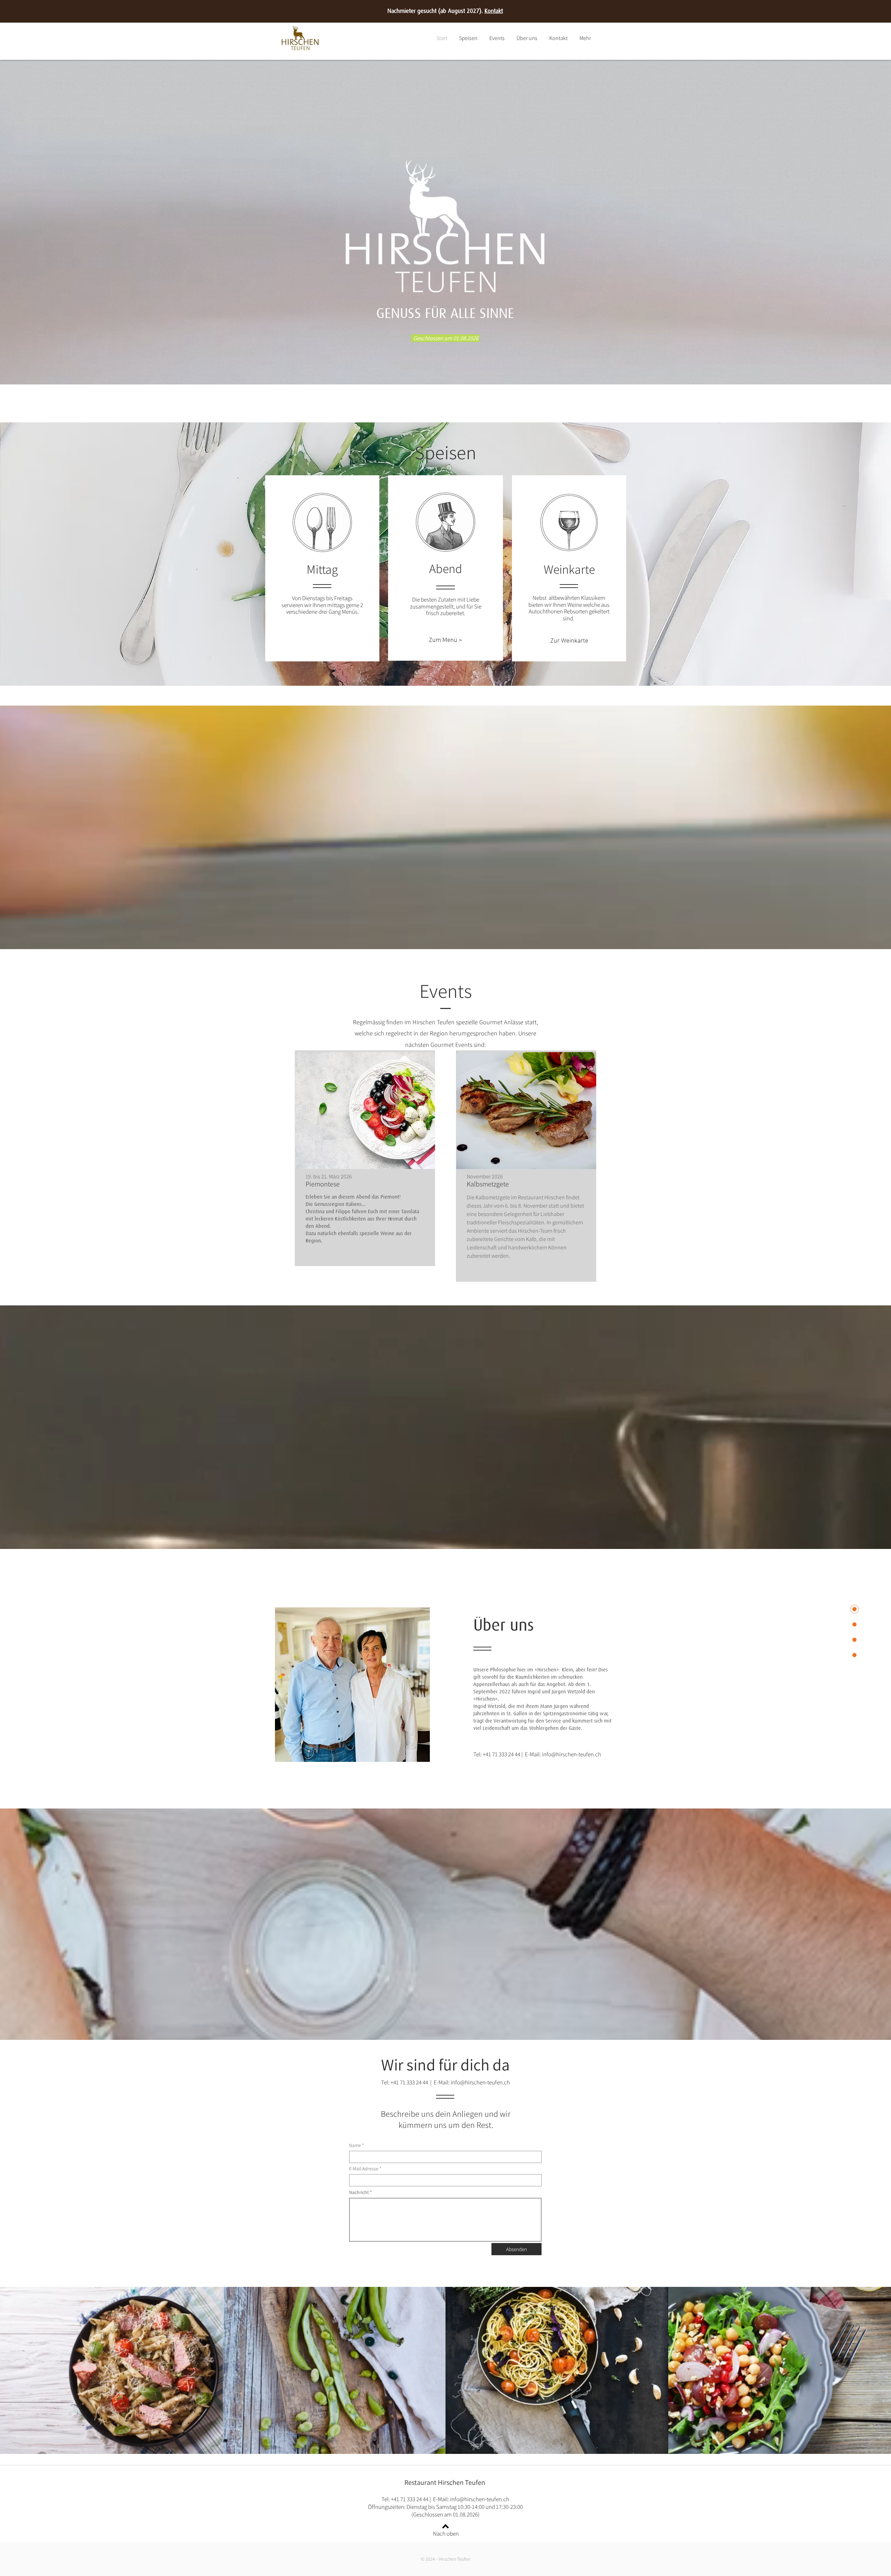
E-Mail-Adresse (364, 2169)
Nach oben (446, 2534)
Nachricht (359, 2192)
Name (355, 2145)
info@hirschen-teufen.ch (571, 1754)
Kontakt (494, 11)
